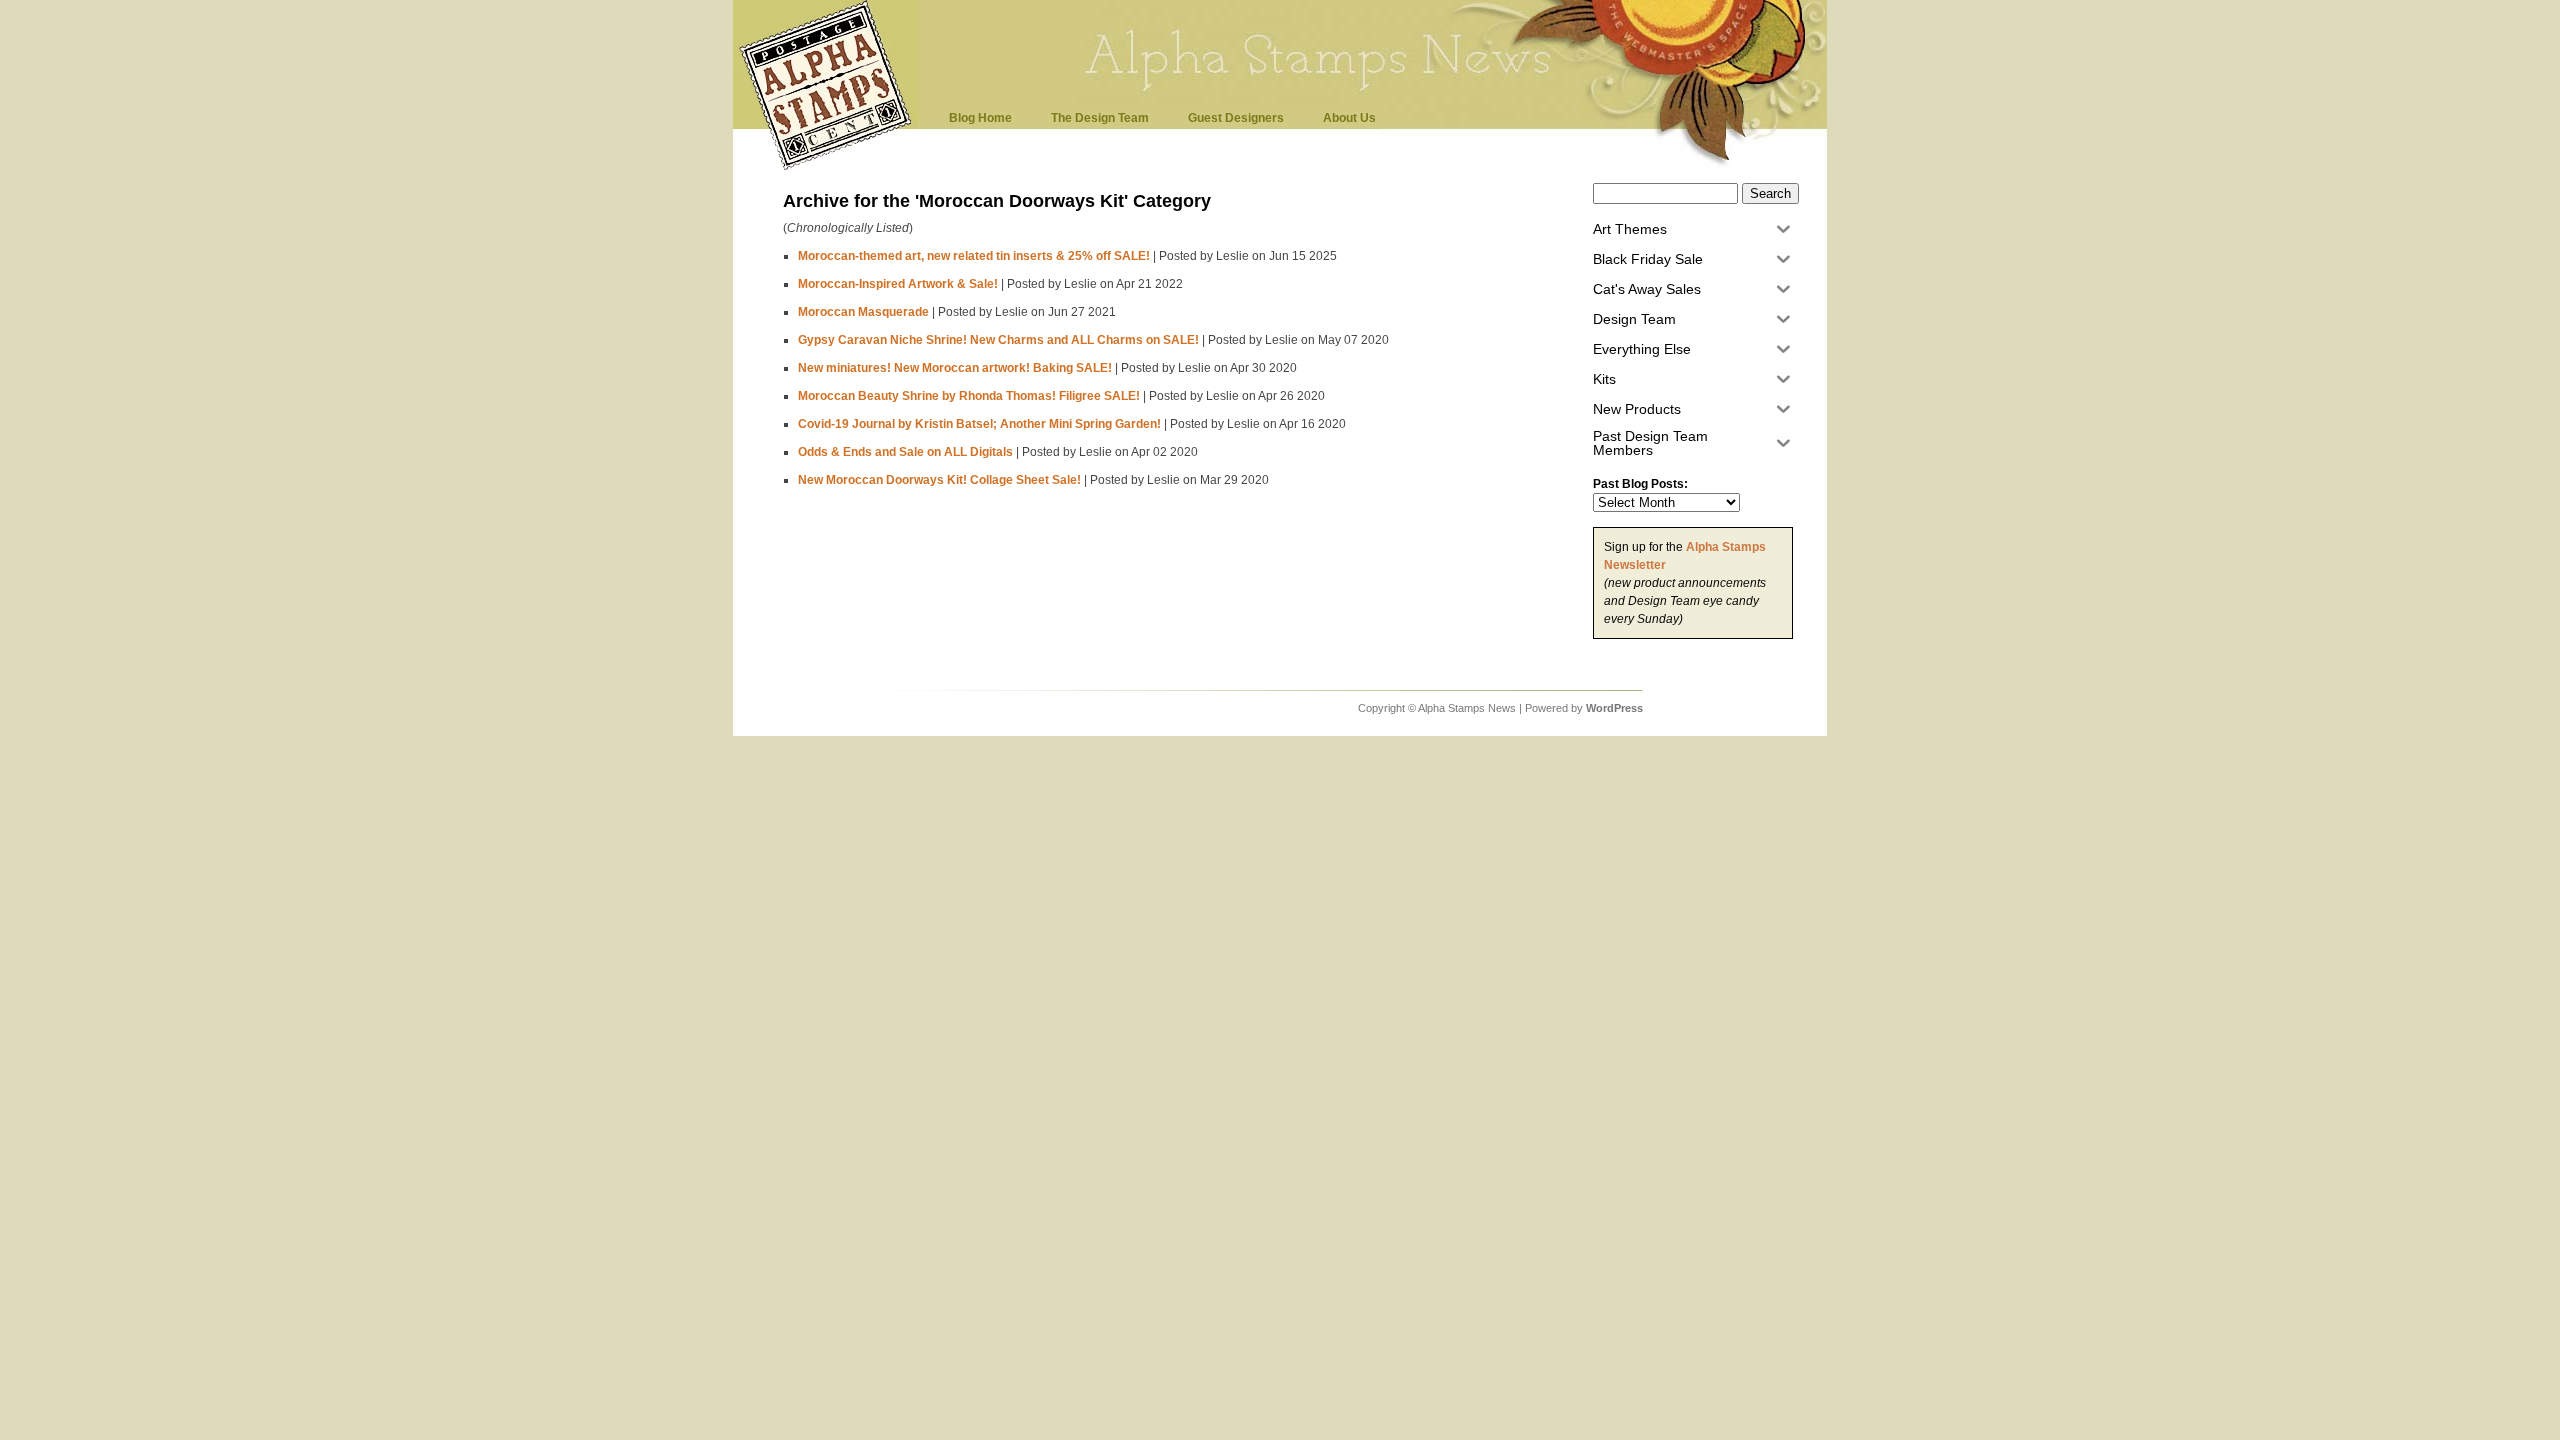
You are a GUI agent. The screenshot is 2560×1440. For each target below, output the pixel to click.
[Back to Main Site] (831, 168)
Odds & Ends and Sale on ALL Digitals (905, 452)
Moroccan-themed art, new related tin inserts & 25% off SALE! (974, 256)
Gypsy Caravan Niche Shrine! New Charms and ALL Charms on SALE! (998, 340)
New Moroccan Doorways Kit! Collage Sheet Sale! (939, 480)
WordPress (1614, 708)
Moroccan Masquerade (863, 312)
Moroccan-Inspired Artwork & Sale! (898, 284)
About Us (1349, 118)
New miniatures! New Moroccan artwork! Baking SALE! (955, 368)
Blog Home (980, 118)
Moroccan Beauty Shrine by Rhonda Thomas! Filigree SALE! (969, 396)
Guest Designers (1236, 118)
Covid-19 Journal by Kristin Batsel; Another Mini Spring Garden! (979, 424)
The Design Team (1100, 118)
